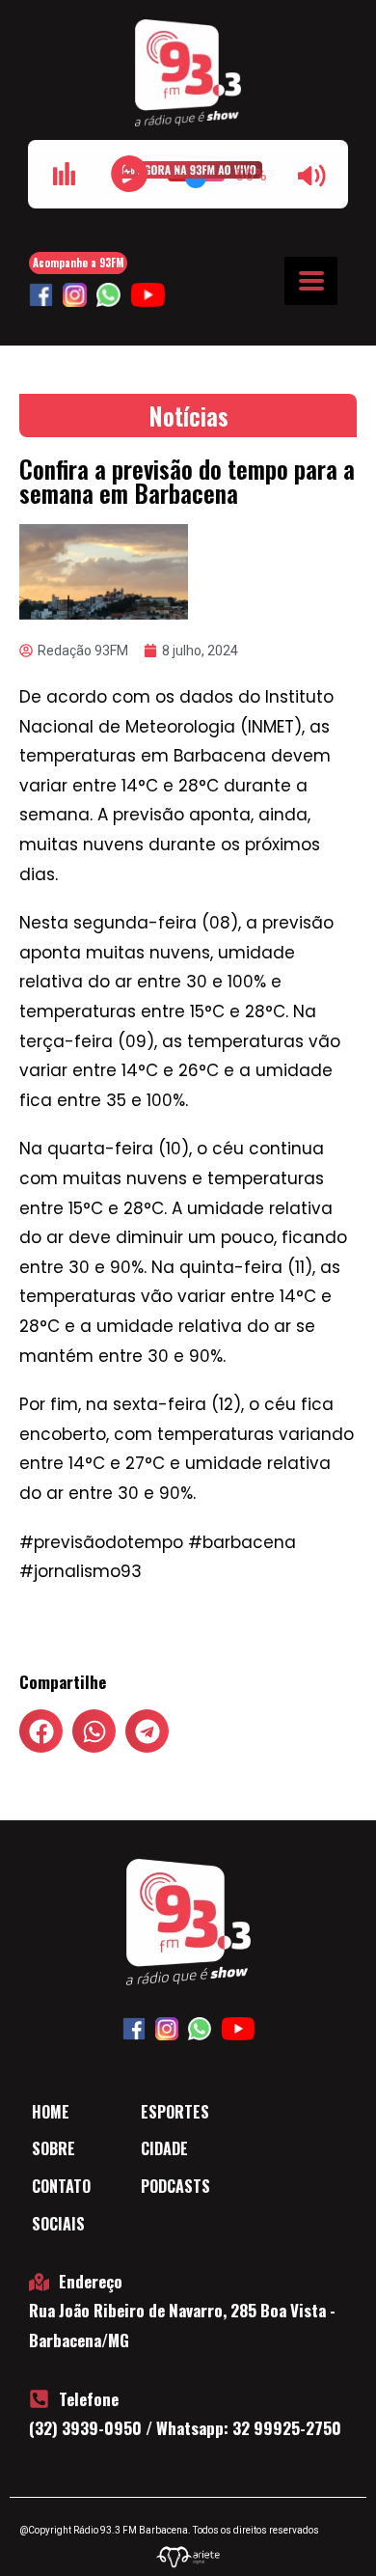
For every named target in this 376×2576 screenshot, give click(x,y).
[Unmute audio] (312, 176)
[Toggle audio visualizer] (64, 174)
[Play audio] (129, 174)
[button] (41, 1731)
